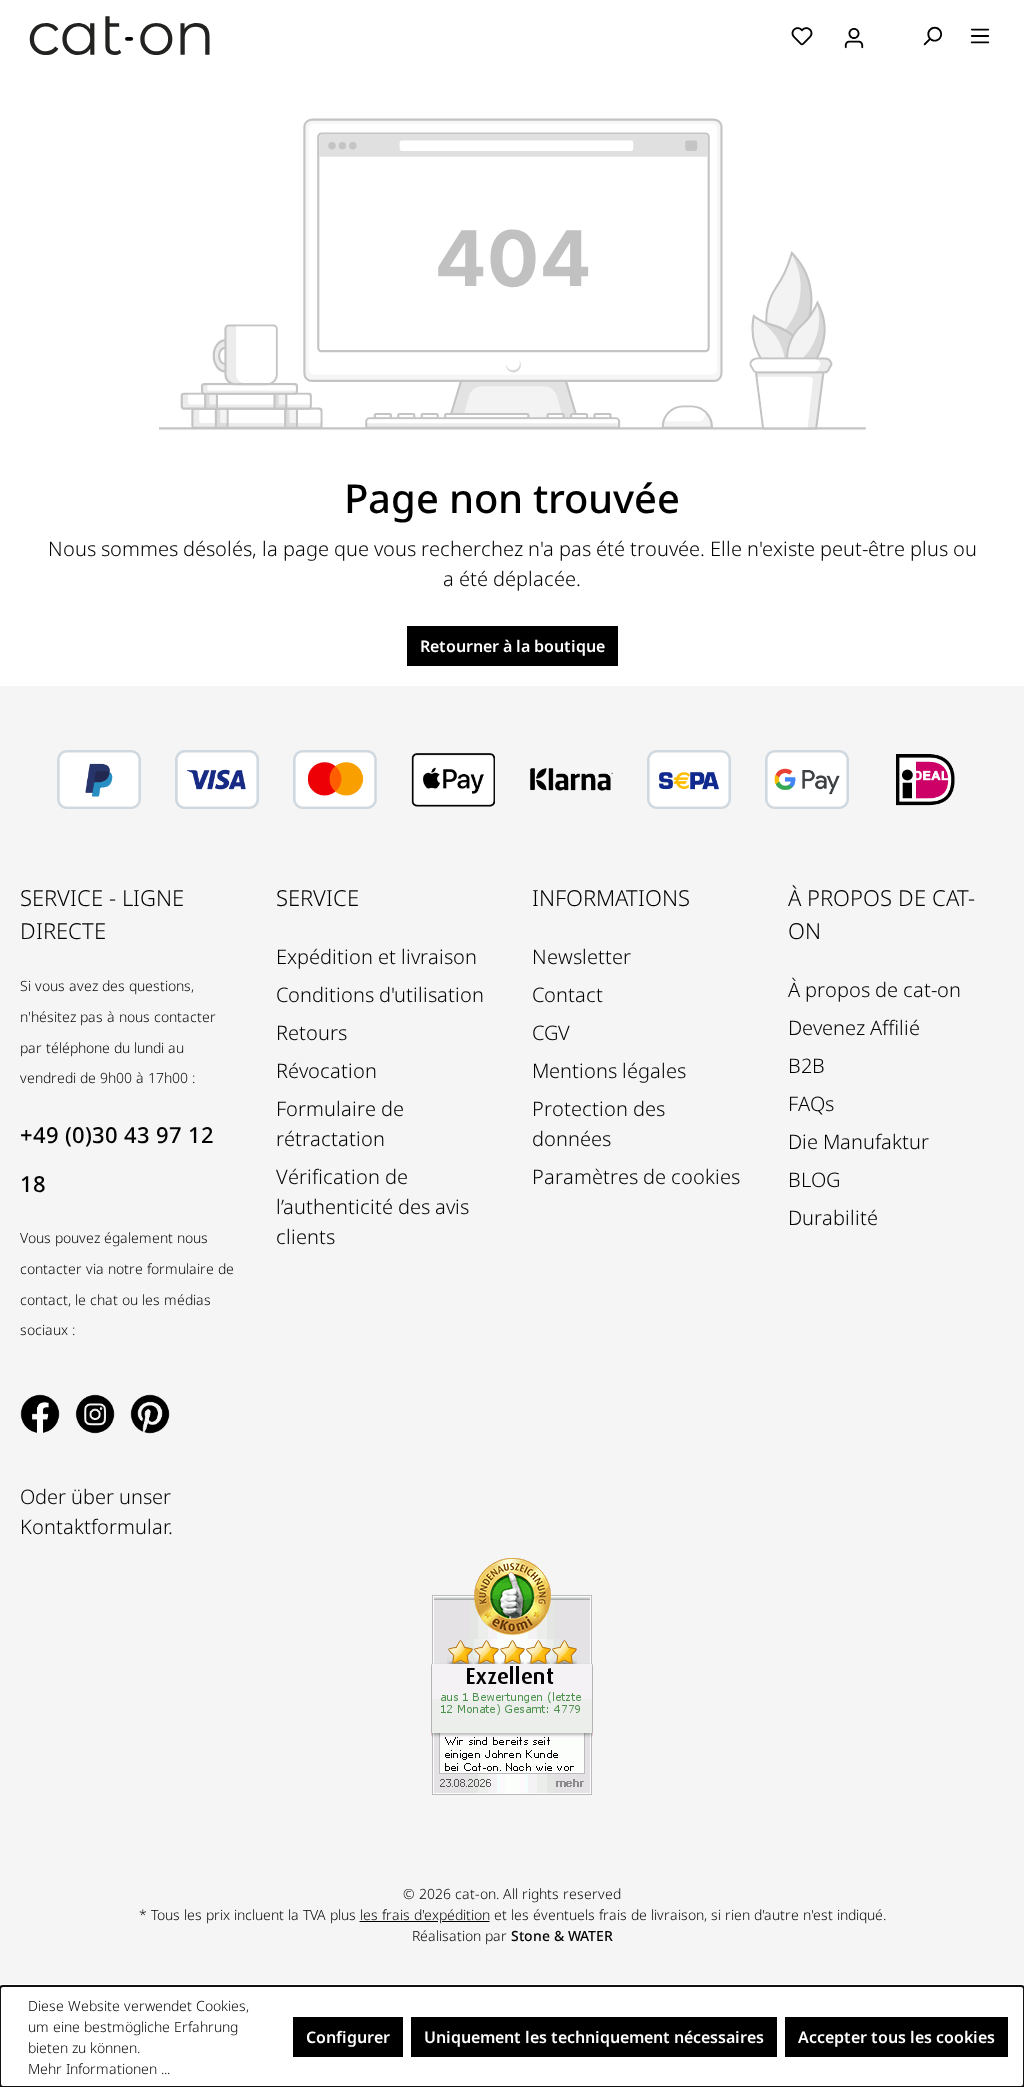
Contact (567, 994)
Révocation (326, 1070)
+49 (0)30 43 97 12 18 (117, 1158)
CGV (551, 1032)
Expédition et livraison (376, 956)
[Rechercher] (932, 35)
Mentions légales (609, 1070)
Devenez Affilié (854, 1027)
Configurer (348, 2037)
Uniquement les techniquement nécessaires (594, 2037)
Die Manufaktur (858, 1141)
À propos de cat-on (874, 989)
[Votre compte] (854, 35)
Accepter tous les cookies (896, 2037)
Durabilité (833, 1217)
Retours (311, 1032)
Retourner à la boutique (512, 646)
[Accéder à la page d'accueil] (120, 35)
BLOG (814, 1179)
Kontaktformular (94, 1526)
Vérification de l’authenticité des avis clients (372, 1206)
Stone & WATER (562, 1935)
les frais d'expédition (425, 1914)
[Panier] (895, 37)
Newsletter (581, 956)
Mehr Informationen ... (99, 2068)
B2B (806, 1065)
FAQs (811, 1103)
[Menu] (980, 35)
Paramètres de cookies (636, 1176)
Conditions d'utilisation (380, 994)
